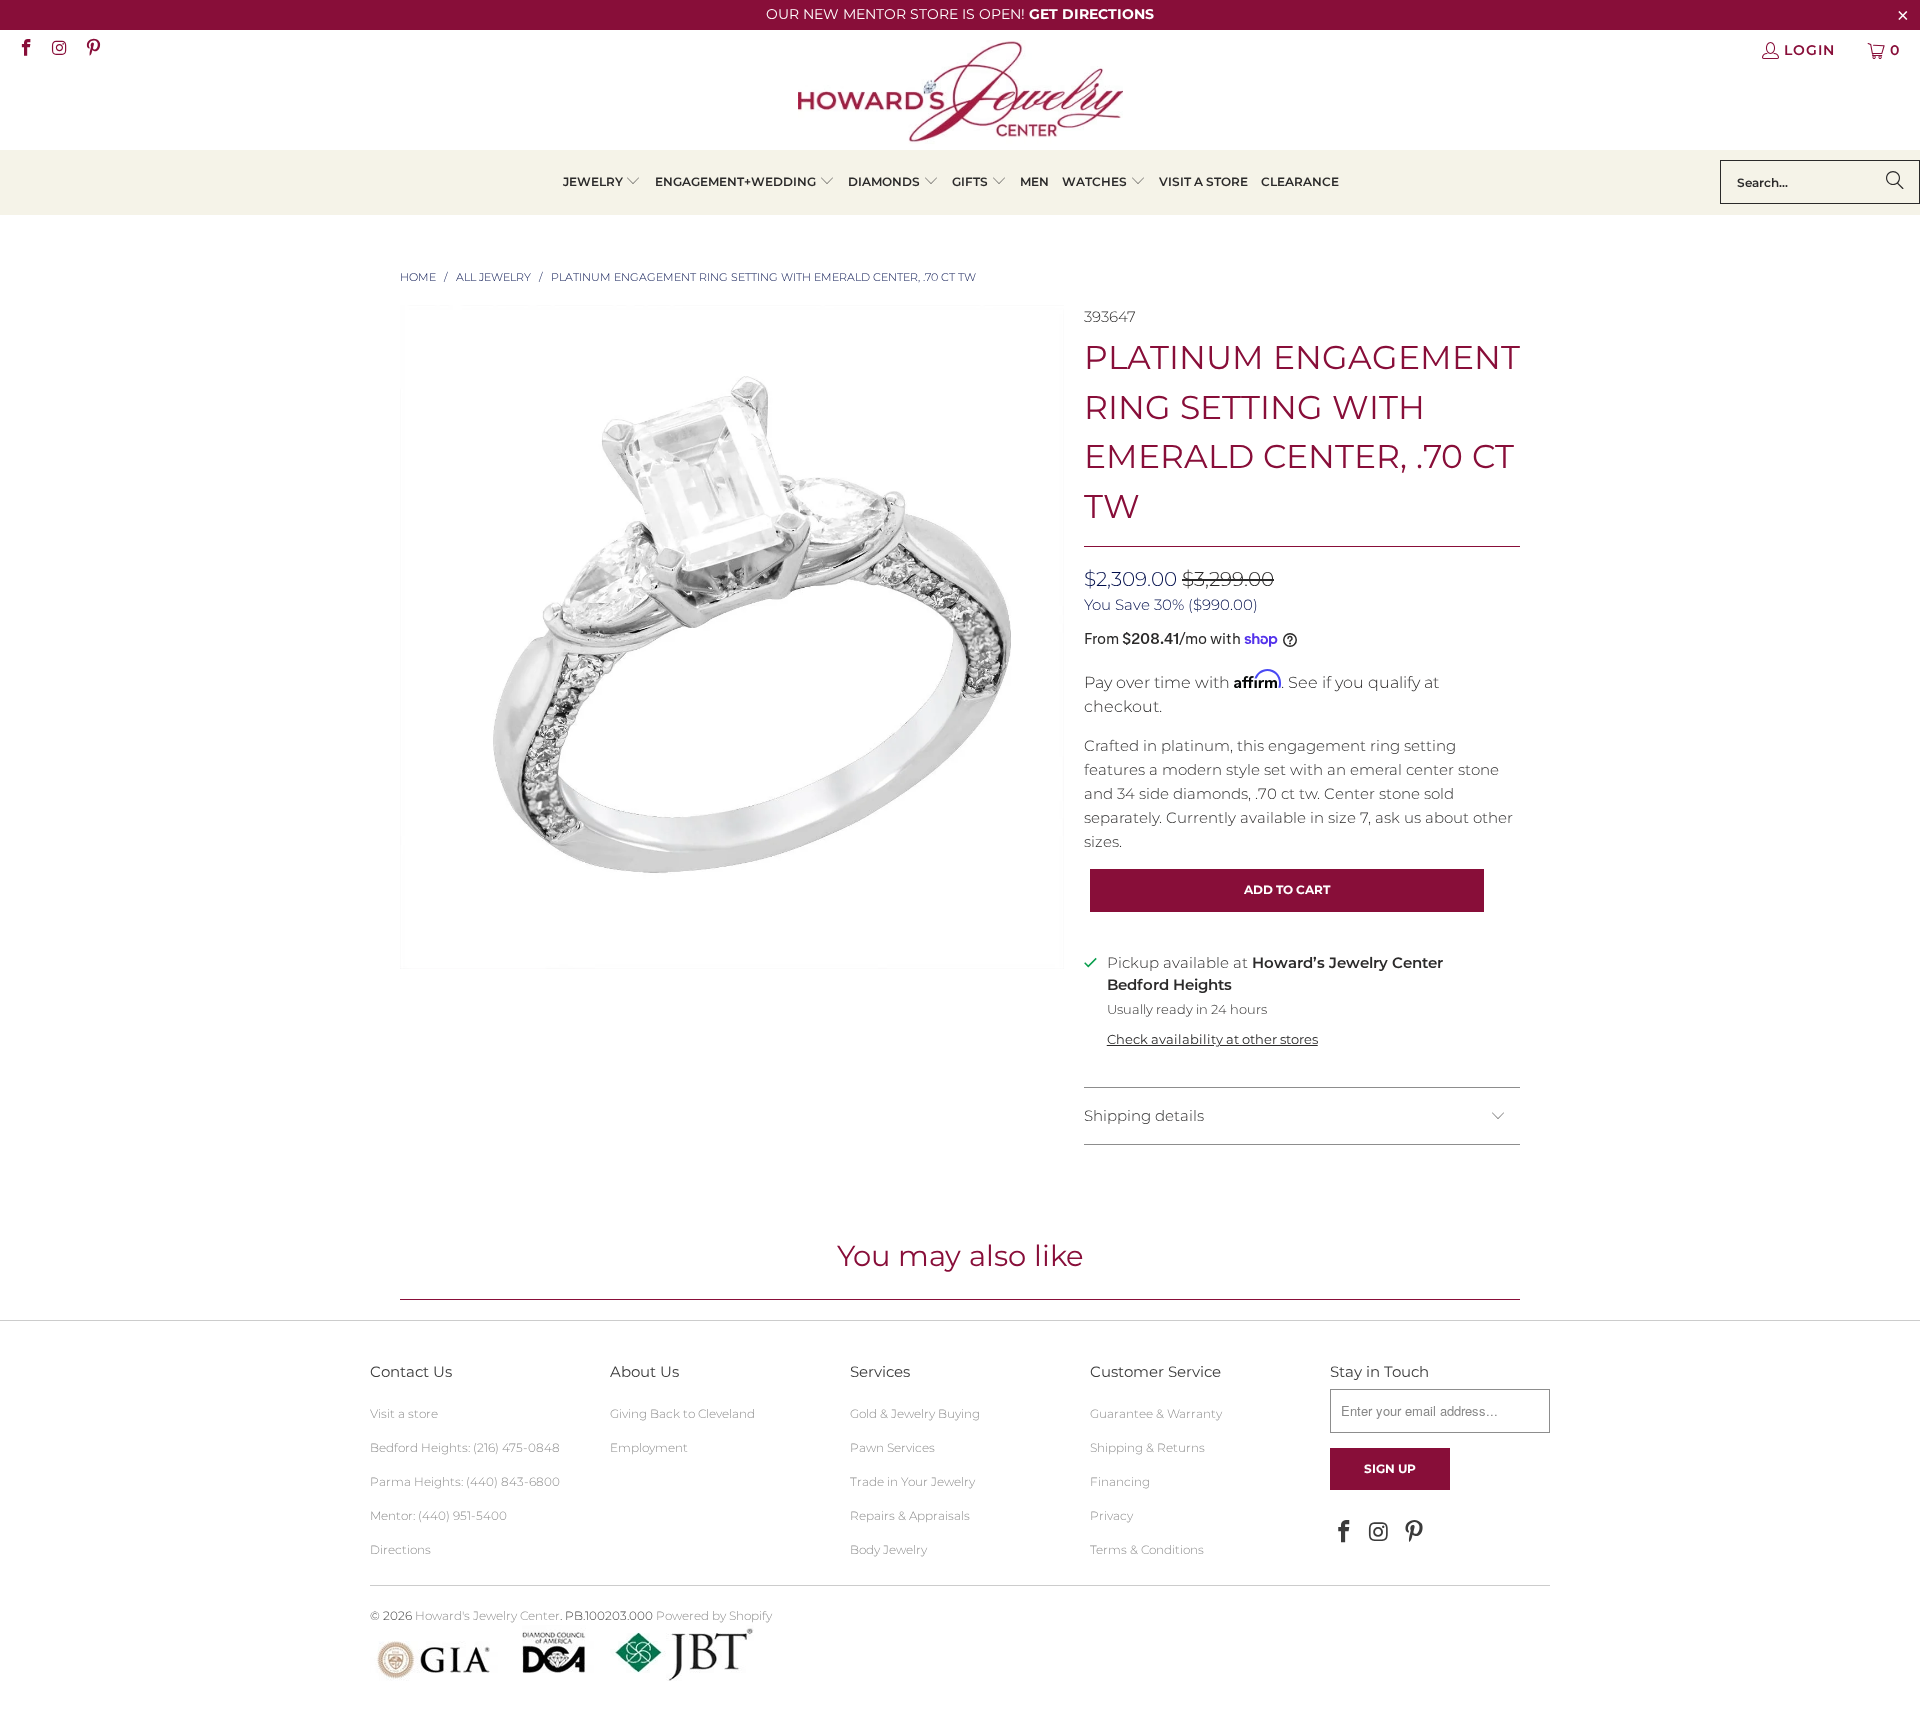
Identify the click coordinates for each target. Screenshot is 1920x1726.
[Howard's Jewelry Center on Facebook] (25, 50)
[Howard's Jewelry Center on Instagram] (59, 50)
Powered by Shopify (714, 1615)
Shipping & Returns (1147, 1447)
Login (1809, 50)
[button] (602, 182)
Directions (400, 1549)
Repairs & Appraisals (910, 1515)
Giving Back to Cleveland (682, 1413)
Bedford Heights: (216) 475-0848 (465, 1447)
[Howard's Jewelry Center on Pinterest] (92, 50)
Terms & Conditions (1147, 1549)
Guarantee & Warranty (1156, 1413)
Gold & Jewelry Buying (915, 1413)
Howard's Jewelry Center (487, 1615)
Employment (649, 1447)
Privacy (1111, 1515)
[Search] (1895, 182)
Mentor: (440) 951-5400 (438, 1515)
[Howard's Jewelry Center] (960, 95)
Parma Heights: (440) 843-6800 (465, 1481)
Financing (1120, 1481)
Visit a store (404, 1413)
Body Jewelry (888, 1549)
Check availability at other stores (1212, 1039)
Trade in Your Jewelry (912, 1481)
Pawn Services (892, 1447)
